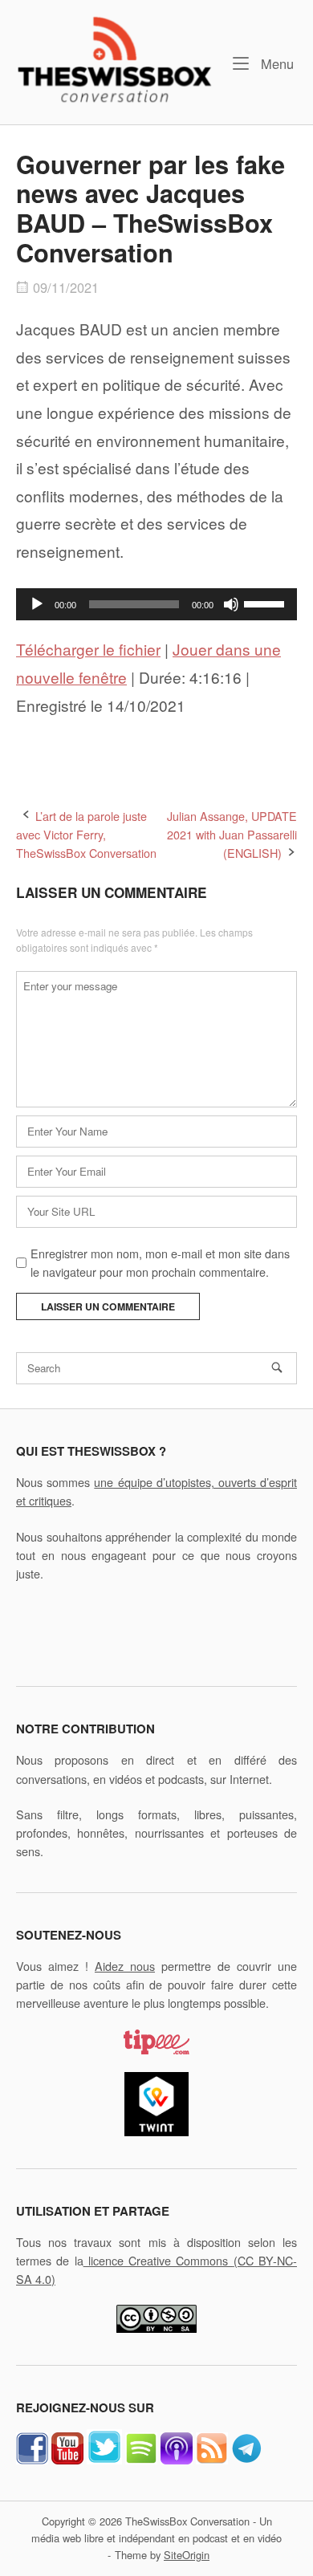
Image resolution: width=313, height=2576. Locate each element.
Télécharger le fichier (88, 649)
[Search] (277, 1367)
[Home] (114, 58)
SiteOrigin (187, 2555)
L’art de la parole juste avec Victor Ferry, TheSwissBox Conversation (86, 834)
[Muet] (231, 604)
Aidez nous (125, 1966)
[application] (156, 604)
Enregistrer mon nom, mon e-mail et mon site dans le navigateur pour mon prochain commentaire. (160, 1262)
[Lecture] (37, 604)
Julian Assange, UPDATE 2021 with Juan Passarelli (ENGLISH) (232, 834)
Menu (275, 63)
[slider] (266, 603)
